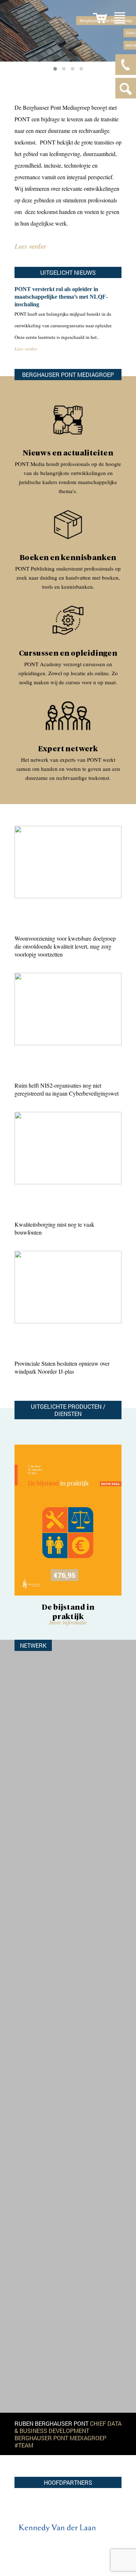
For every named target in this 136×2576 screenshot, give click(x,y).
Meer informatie (53, 1622)
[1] (100, 18)
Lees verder (30, 246)
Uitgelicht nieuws (68, 272)
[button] (55, 69)
